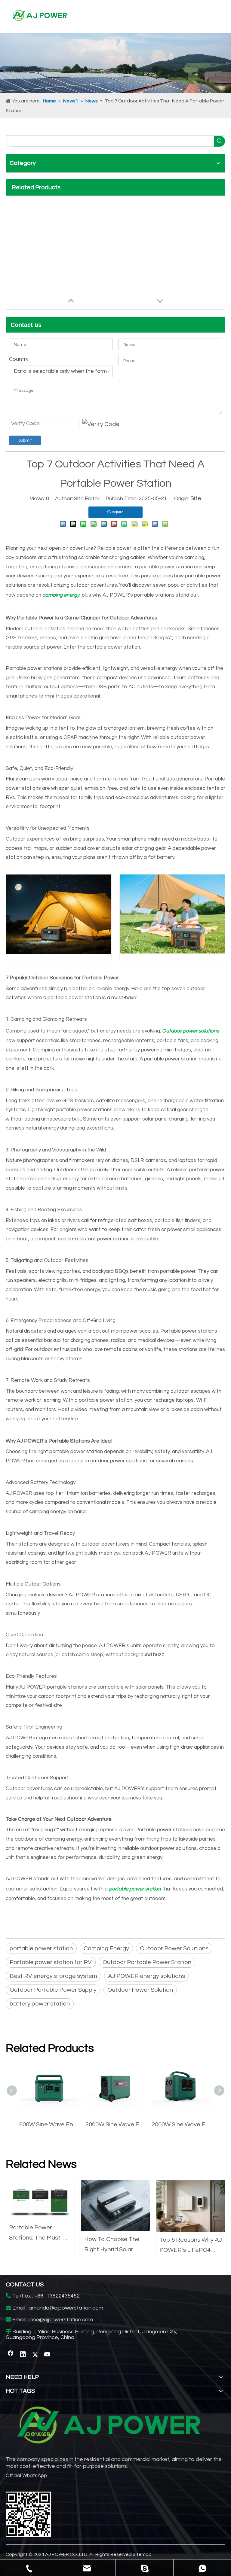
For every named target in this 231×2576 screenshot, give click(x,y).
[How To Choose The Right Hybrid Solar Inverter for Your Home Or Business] (115, 2206)
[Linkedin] (23, 2355)
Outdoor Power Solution (140, 1990)
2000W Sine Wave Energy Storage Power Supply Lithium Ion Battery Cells (115, 2124)
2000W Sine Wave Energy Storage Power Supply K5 (182, 2124)
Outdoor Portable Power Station (147, 1962)
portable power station (41, 1948)
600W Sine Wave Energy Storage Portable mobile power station (49, 2124)
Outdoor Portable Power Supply (53, 1990)
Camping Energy (106, 1948)
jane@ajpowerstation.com (61, 2320)
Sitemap (142, 2554)
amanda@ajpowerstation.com (66, 2308)
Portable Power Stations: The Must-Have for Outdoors (36, 2234)
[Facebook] (11, 2355)
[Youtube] (48, 2355)
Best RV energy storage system (53, 1976)
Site (196, 498)
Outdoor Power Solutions (174, 1948)
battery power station (40, 2004)
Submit (25, 440)
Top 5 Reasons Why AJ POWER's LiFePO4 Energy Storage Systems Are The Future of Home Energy (191, 2246)
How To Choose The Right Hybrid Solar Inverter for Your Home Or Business (115, 2245)
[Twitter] (35, 2355)
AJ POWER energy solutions (146, 1976)
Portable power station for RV (51, 1962)
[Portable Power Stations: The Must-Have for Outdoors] (40, 2200)
